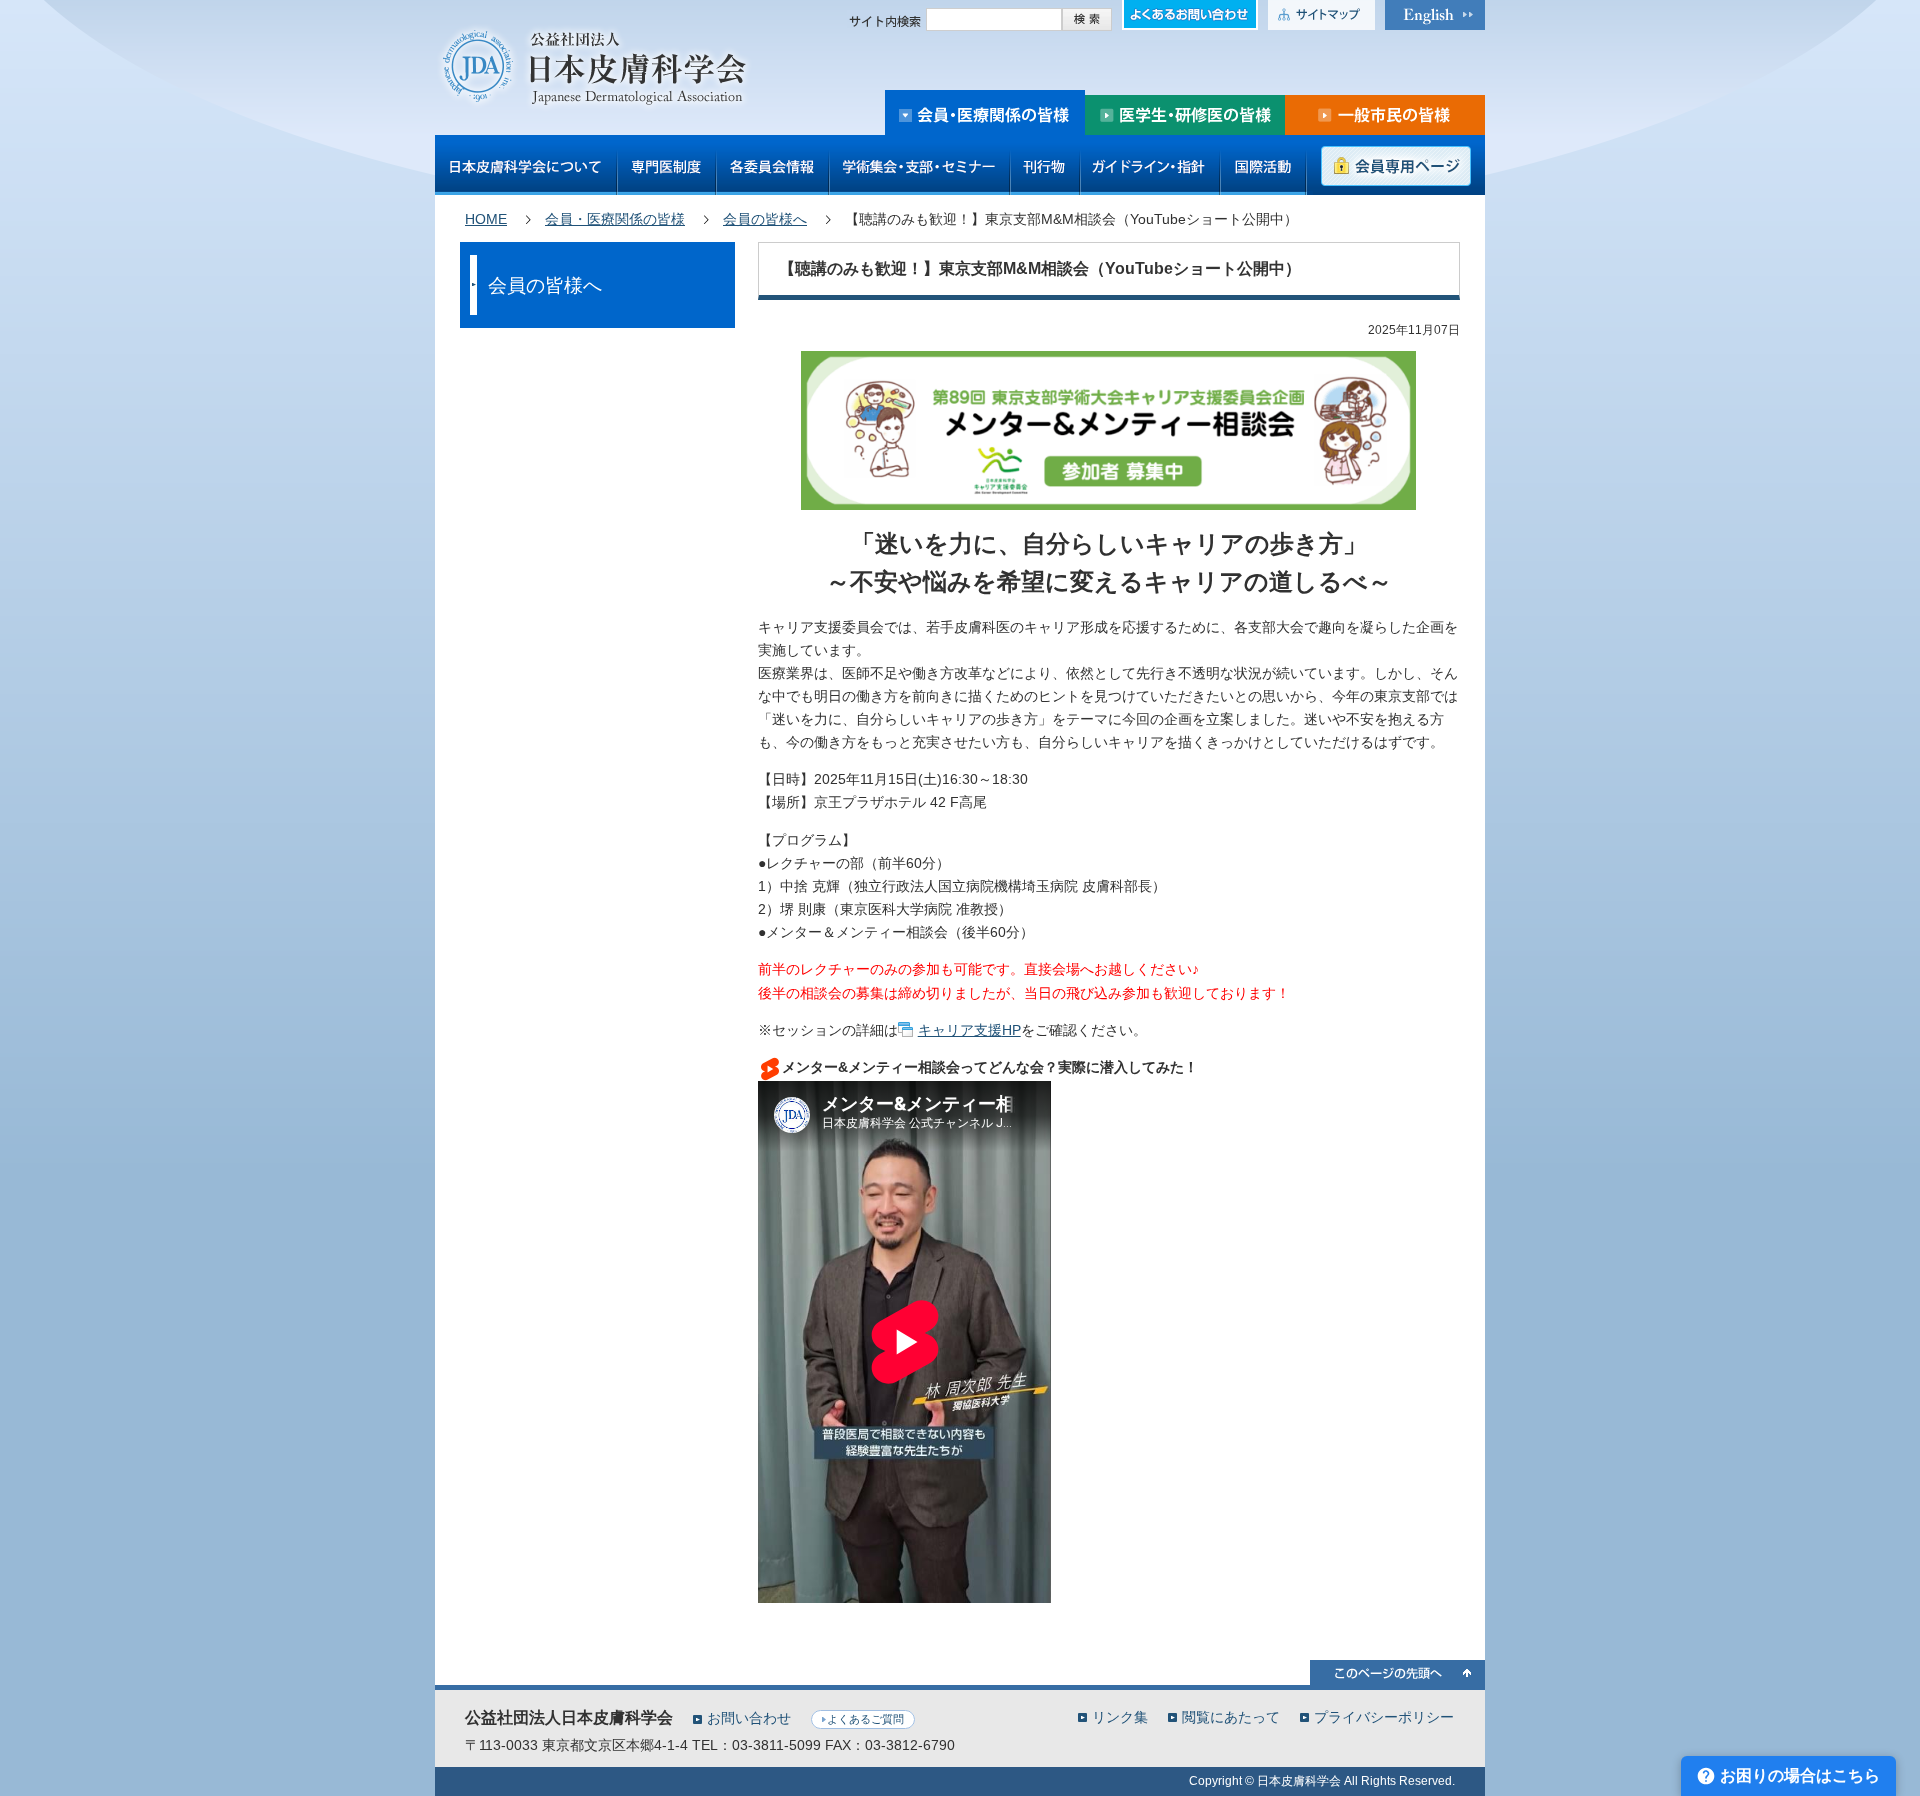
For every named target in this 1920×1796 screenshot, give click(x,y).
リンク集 (1120, 1716)
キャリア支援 (969, 1030)
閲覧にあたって (1231, 1716)
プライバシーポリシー (1384, 1716)
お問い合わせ (749, 1718)
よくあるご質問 (865, 1719)
